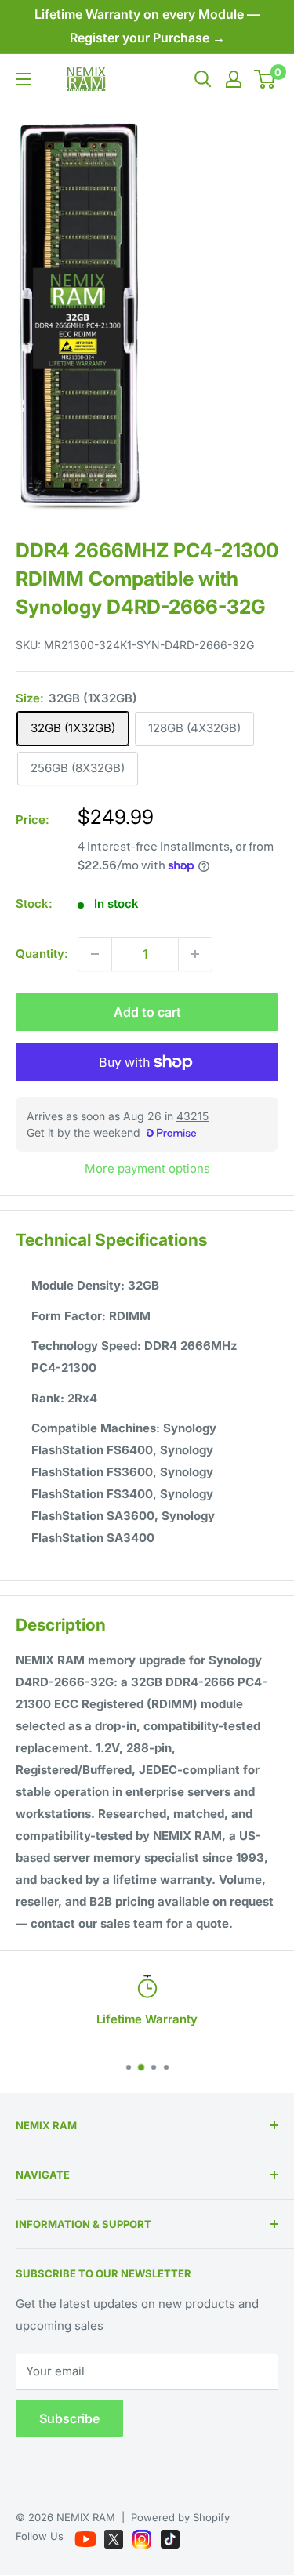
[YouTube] (87, 2536)
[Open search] (203, 79)
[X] (115, 2536)
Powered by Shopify (180, 2517)
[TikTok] (170, 2536)
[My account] (234, 79)
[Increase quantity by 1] (195, 954)
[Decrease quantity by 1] (95, 954)
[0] (265, 79)
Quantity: (42, 954)
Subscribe (69, 2418)
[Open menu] (24, 79)
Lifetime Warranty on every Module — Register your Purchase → (147, 26)
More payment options (147, 1168)
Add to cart (147, 1012)
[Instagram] (143, 2536)
